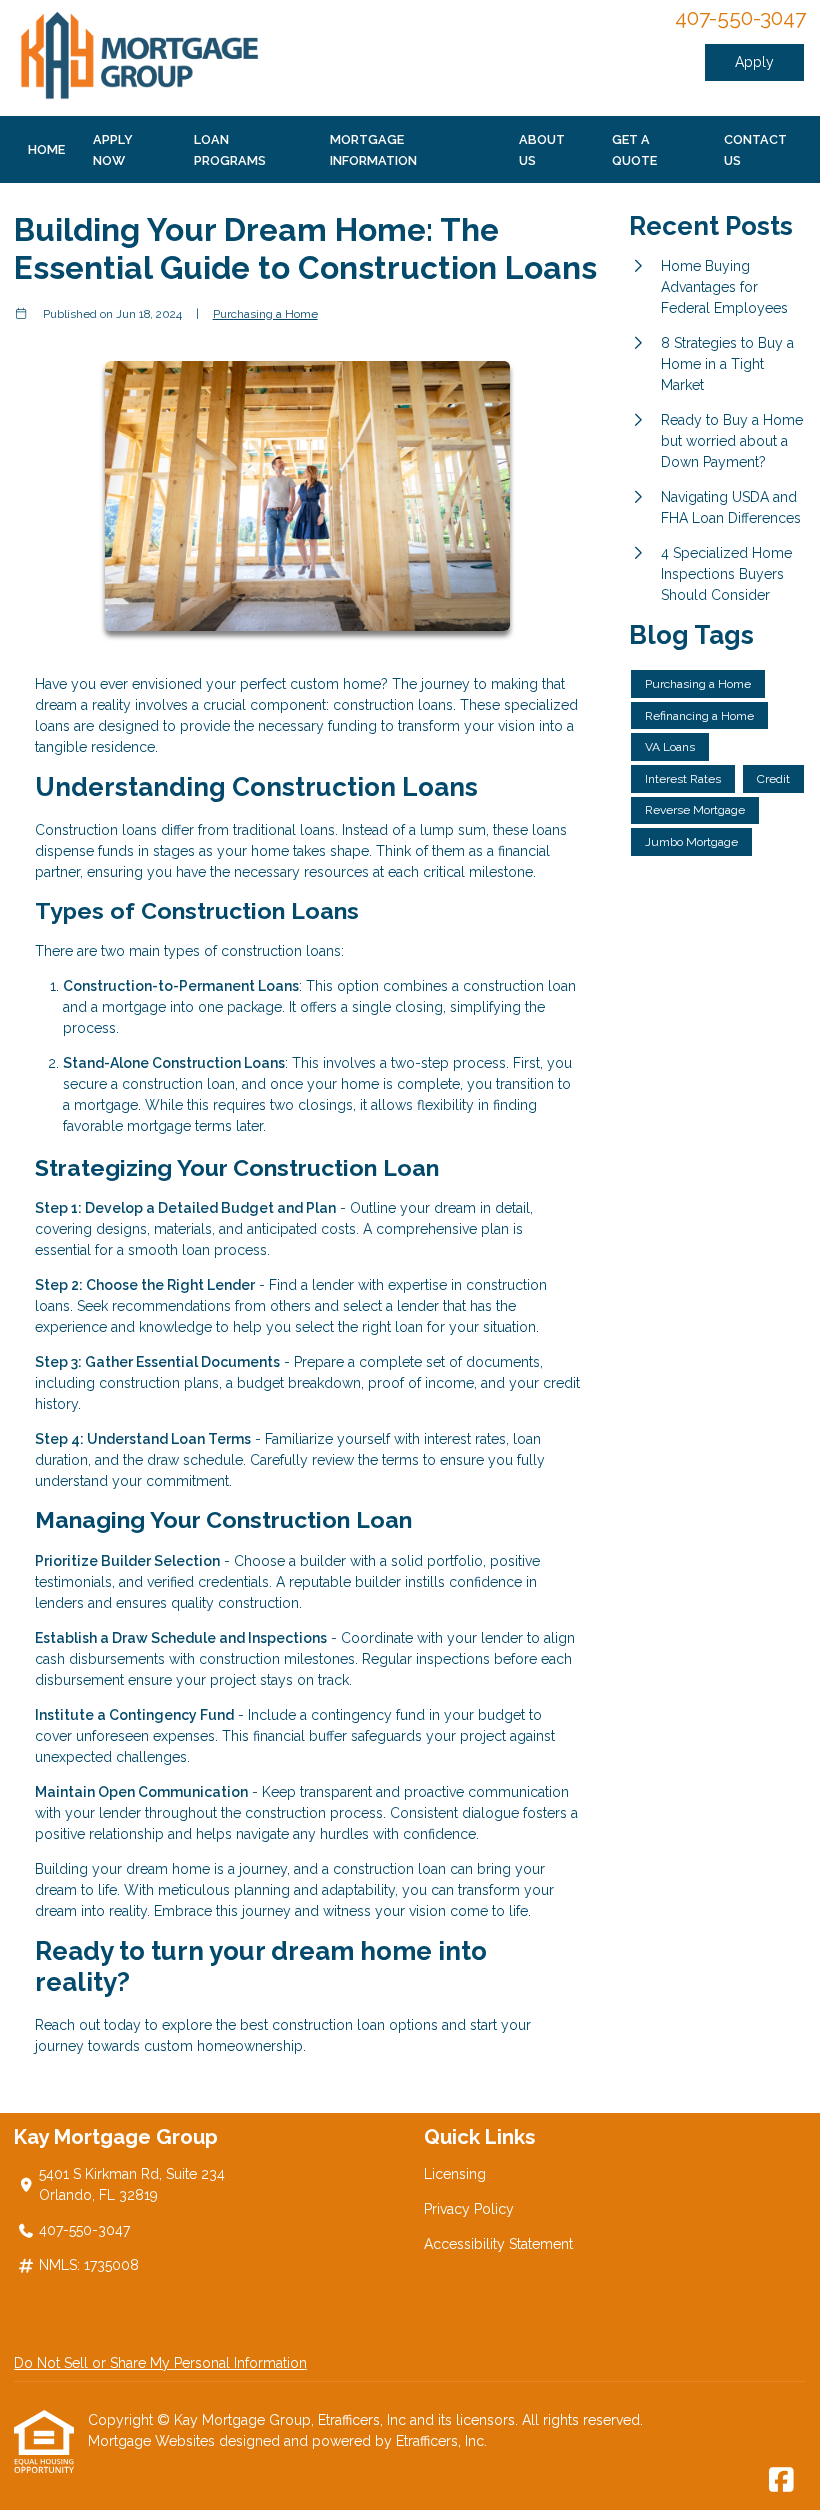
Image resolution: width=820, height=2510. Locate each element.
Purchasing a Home (265, 314)
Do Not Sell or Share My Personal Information (160, 2363)
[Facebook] (781, 2481)
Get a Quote (634, 150)
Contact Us (755, 150)
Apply (754, 62)
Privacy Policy (469, 2209)
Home (46, 149)
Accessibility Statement (498, 2244)
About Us (542, 150)
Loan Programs (230, 150)
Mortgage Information (373, 150)
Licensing (455, 2174)
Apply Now (113, 150)
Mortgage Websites (153, 2441)
